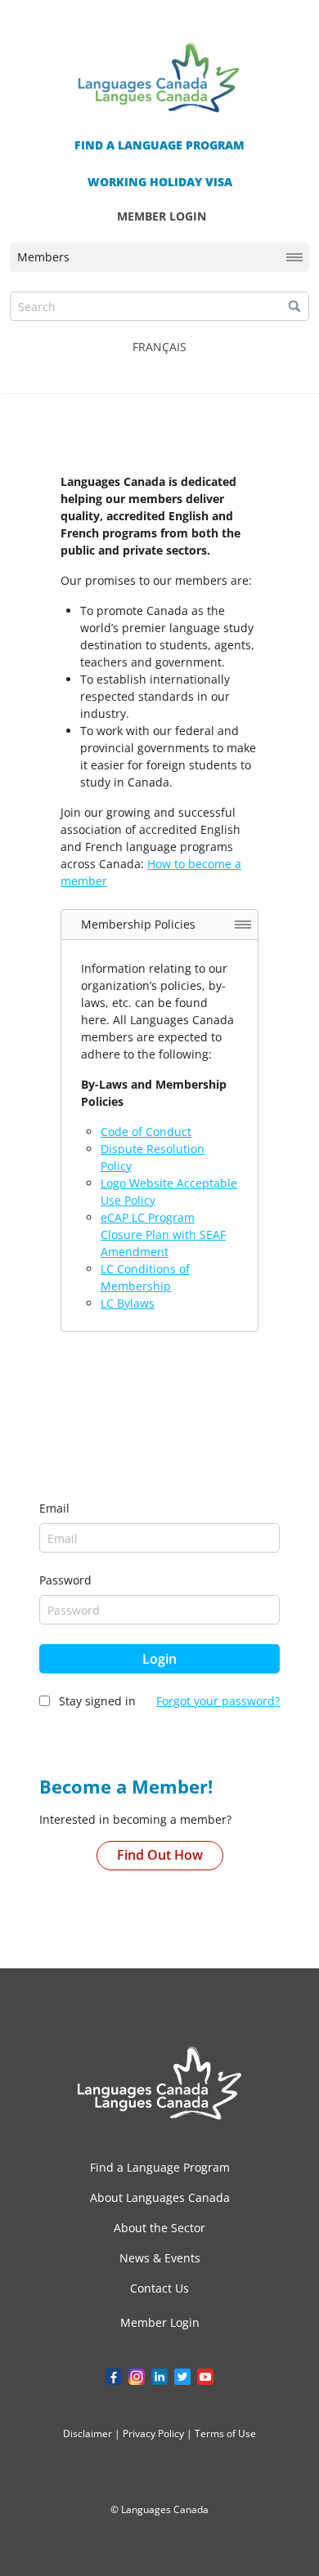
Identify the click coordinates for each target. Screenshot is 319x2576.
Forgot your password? (218, 1701)
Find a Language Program (160, 2167)
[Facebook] (114, 2377)
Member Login (160, 2323)
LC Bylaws (128, 1303)
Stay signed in (97, 1701)
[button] (294, 306)
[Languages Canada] (159, 2083)
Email (54, 1508)
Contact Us (159, 2288)
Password (65, 1580)
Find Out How (160, 1855)
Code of (123, 1132)
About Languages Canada (160, 2197)
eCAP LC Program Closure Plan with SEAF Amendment (163, 1235)
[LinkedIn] (159, 2377)
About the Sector (159, 2228)
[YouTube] (205, 2377)
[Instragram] (137, 2377)
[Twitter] (182, 2377)
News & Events (160, 2258)
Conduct (168, 1132)
